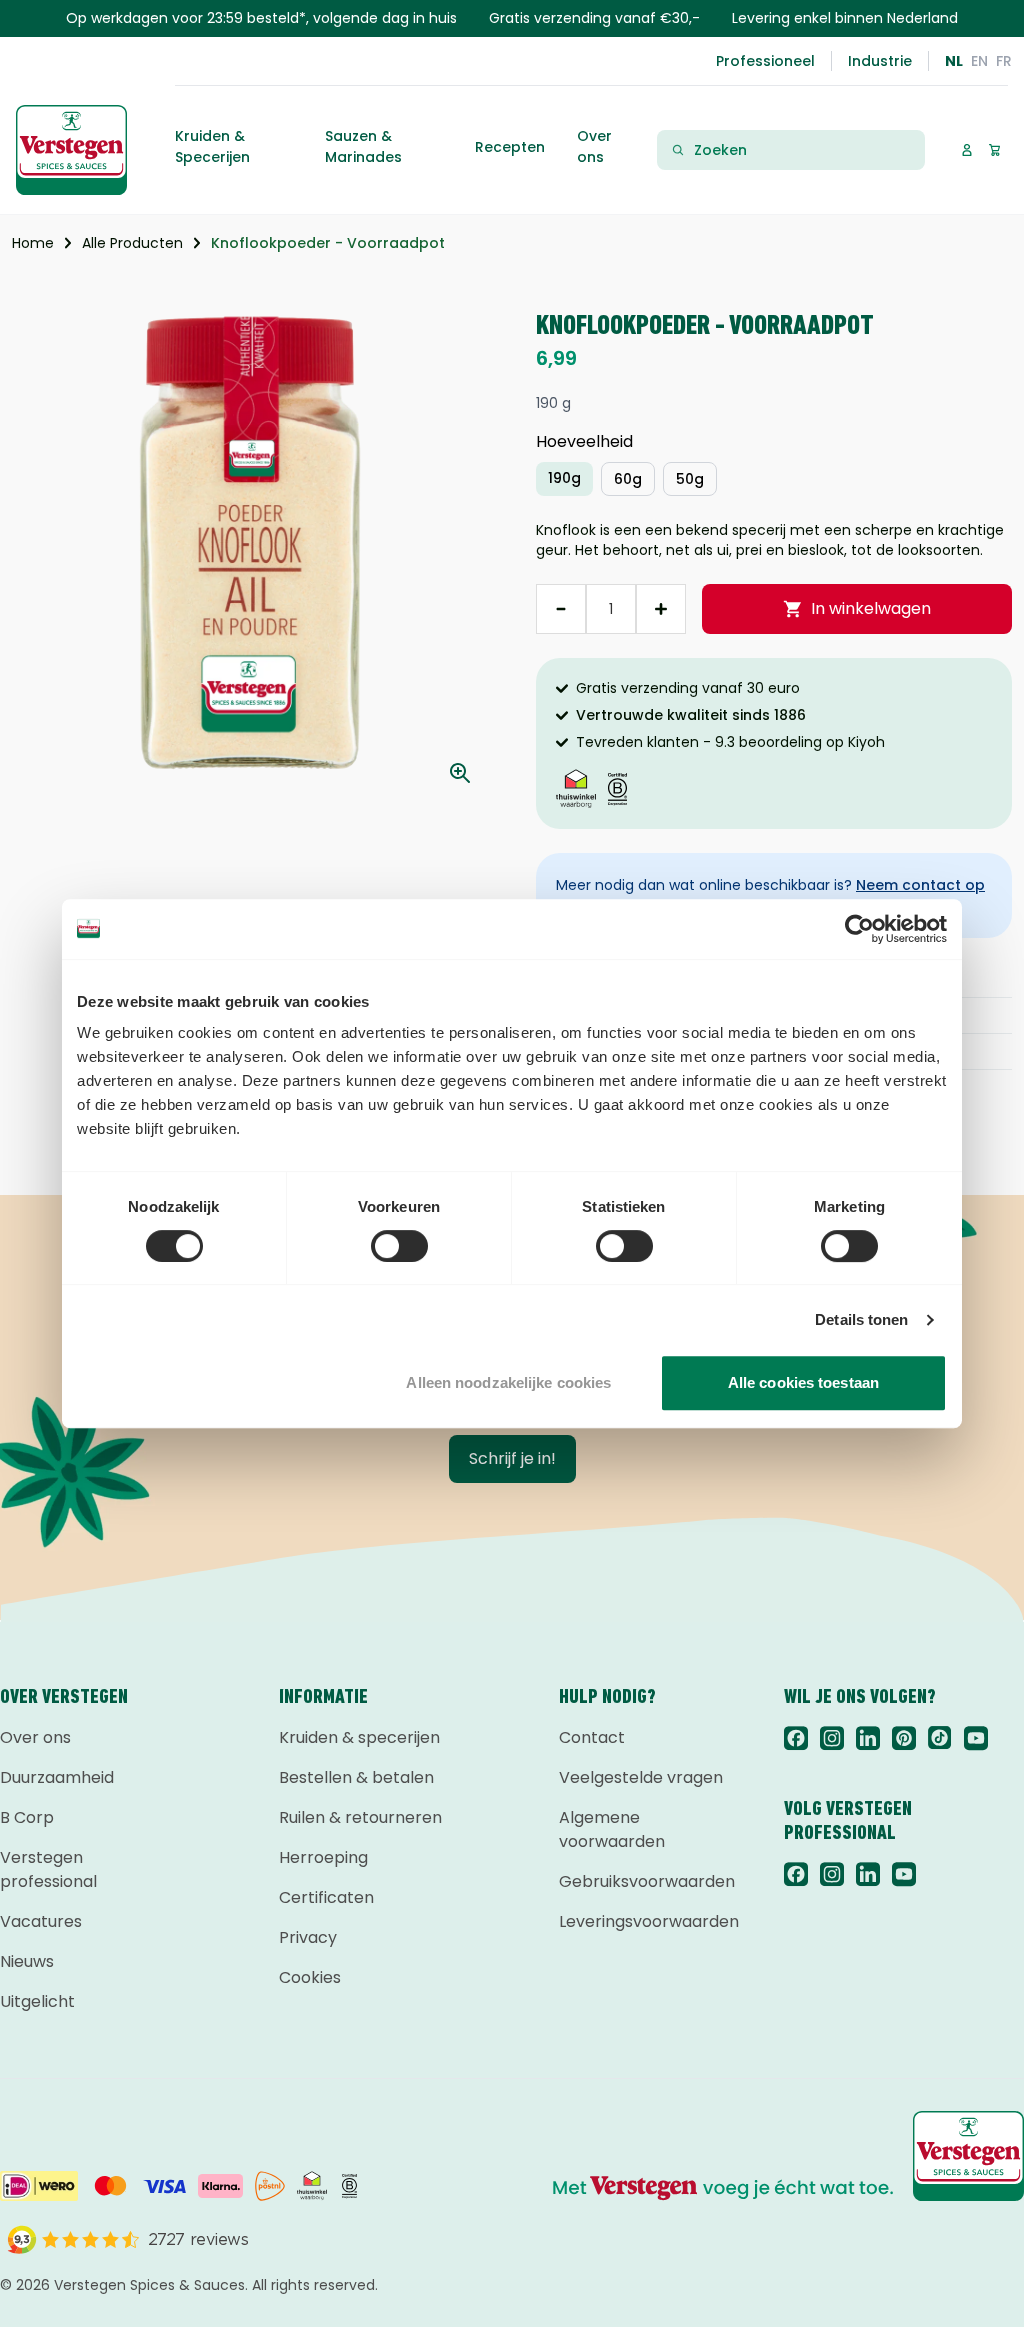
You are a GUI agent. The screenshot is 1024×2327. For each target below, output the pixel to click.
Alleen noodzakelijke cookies (508, 1382)
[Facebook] (796, 1738)
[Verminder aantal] (561, 609)
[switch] (399, 1246)
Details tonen (861, 1319)
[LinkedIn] (868, 1738)
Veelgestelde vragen (641, 1777)
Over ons (35, 1737)
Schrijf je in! (512, 1458)
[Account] (966, 149)
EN (979, 61)
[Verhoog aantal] (661, 609)
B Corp (27, 1817)
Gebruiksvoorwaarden (647, 1881)
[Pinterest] (904, 1738)
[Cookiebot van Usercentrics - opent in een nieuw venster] (859, 929)
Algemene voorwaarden (612, 1829)
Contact (592, 1737)
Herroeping (323, 1857)
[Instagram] (832, 1738)
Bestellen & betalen (356, 1777)
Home (33, 243)
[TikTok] (940, 1738)
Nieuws (27, 1961)
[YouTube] (976, 1738)
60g (628, 479)
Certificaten (326, 1897)
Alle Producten (132, 243)
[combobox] (803, 150)
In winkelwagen (871, 608)
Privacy (308, 1937)
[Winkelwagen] (994, 149)
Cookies (310, 1977)
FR (1004, 61)
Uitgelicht (37, 2001)
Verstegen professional (48, 1869)
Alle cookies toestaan (803, 1382)
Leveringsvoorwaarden (647, 1921)
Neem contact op (920, 885)
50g (690, 479)
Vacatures (41, 1921)
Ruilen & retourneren (360, 1817)
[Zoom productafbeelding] (460, 773)
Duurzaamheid (57, 1777)
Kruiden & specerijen (359, 1737)
